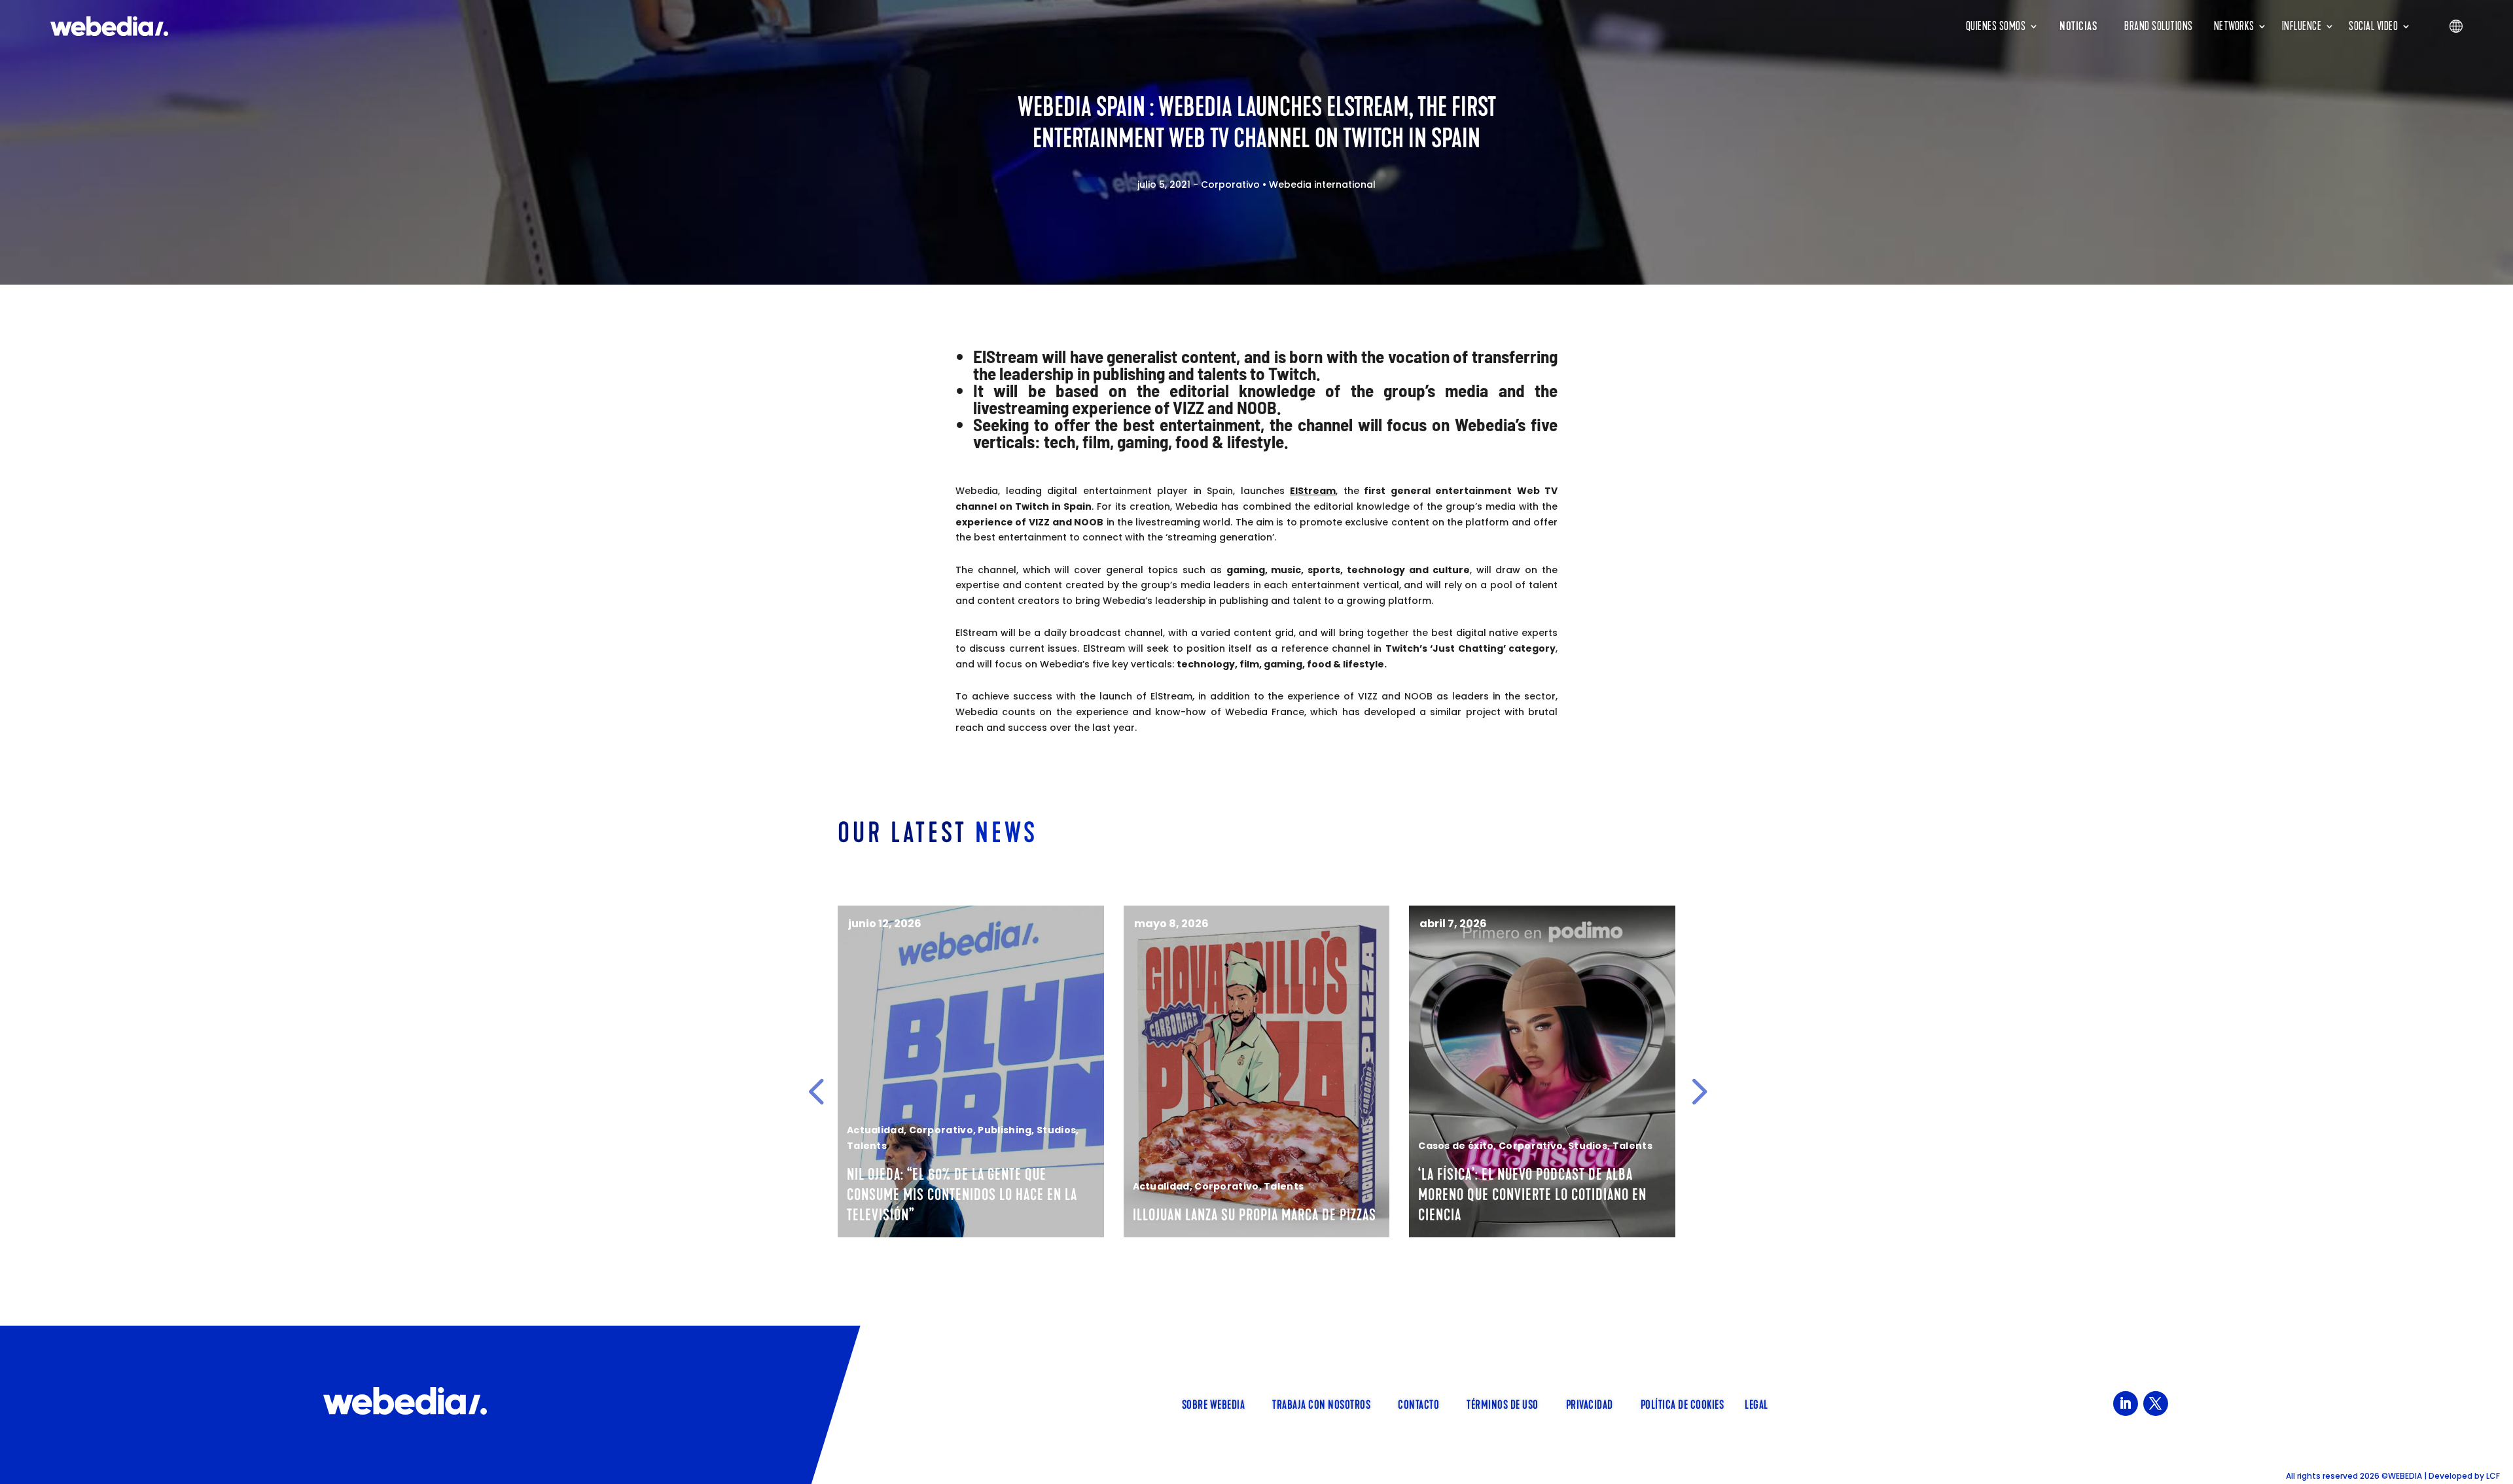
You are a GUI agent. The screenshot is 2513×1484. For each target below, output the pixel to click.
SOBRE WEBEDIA (1214, 1404)
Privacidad (1590, 1404)
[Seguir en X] (2156, 1404)
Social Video (2373, 26)
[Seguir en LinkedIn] (2126, 1404)
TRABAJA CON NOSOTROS (1321, 1404)
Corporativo (1230, 185)
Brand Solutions (2159, 26)
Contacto (1418, 1404)
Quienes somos (1996, 26)
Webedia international (1322, 185)
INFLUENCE (2302, 26)
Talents (867, 1146)
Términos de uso (1503, 1404)
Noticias (2078, 26)
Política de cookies (1683, 1404)
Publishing (1005, 1130)
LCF (2493, 1476)
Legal (1756, 1404)
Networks (2234, 26)
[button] (816, 1091)
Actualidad (875, 1130)
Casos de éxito (1456, 1146)
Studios (1056, 1130)
